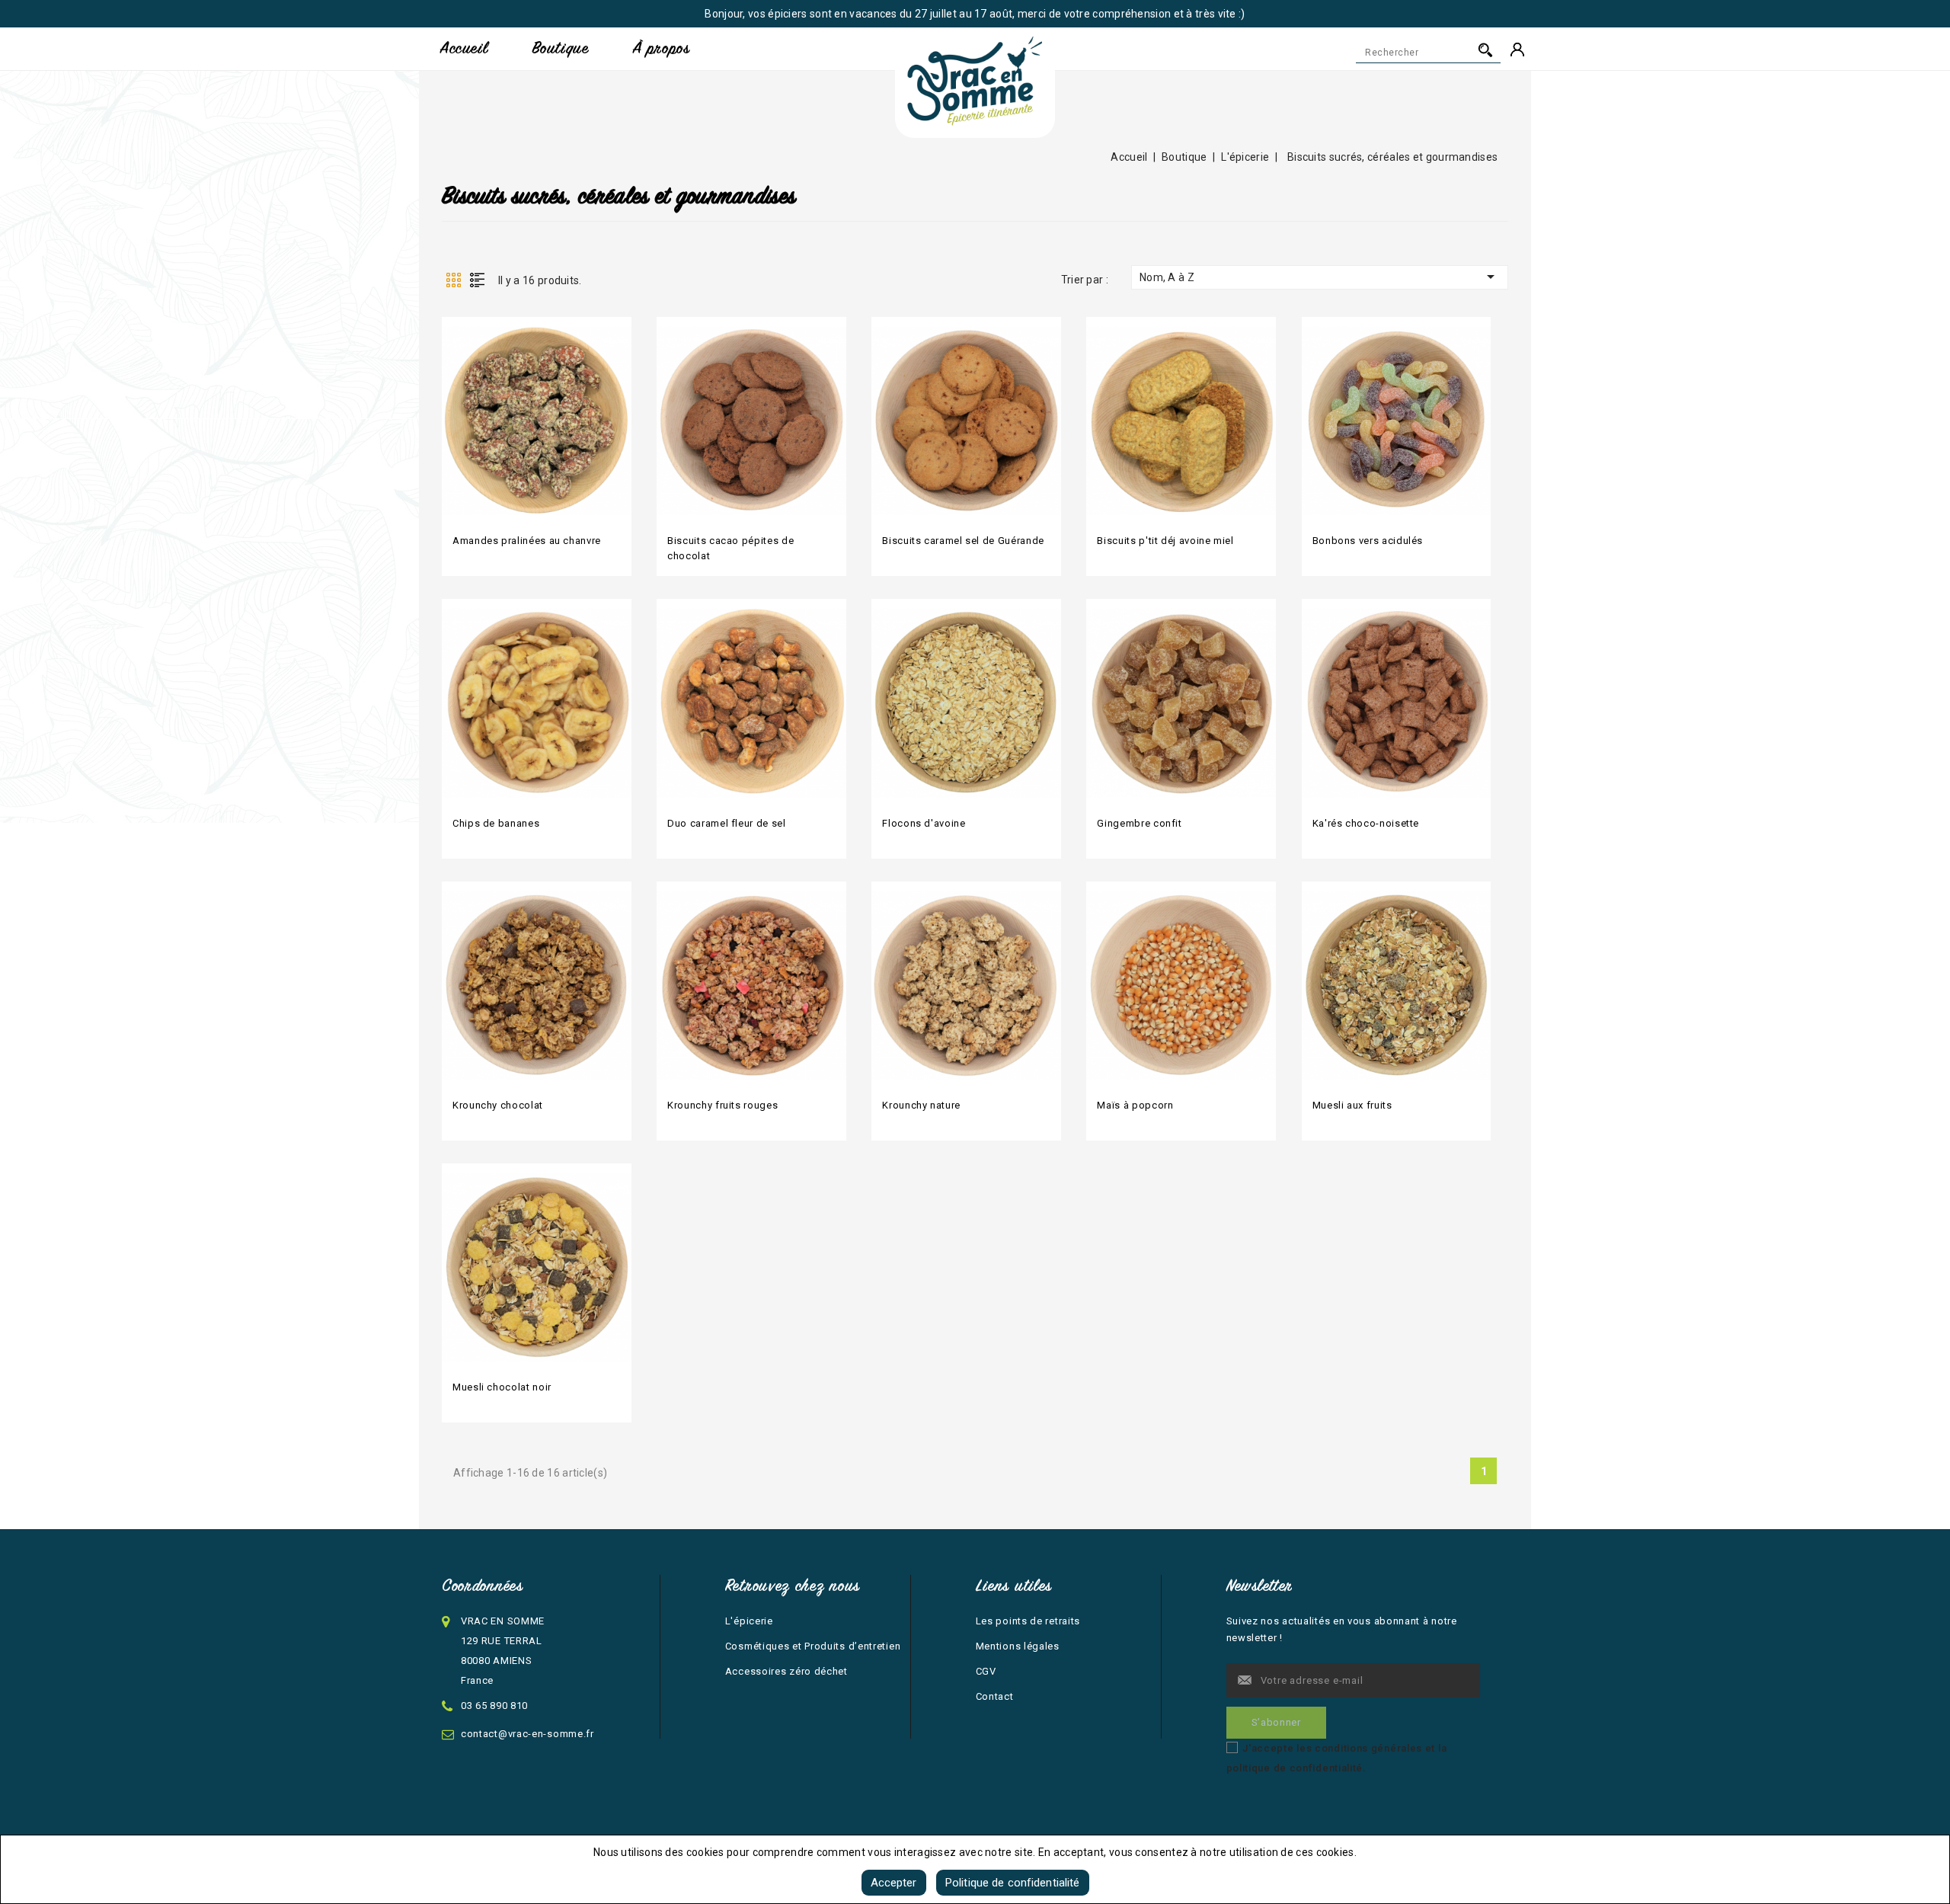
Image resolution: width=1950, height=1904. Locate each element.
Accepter (894, 1883)
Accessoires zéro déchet (786, 1671)
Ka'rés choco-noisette (1366, 823)
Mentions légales (1018, 1646)
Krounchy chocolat (498, 1105)
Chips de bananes (496, 823)
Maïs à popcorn (1135, 1105)
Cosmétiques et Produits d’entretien (813, 1646)
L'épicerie (749, 1621)
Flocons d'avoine (924, 823)
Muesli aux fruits (1352, 1105)
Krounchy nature (921, 1105)
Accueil (464, 48)
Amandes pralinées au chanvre (527, 541)
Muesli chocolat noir (502, 1387)
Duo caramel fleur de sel (726, 823)
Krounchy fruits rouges (722, 1105)
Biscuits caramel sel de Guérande (963, 541)
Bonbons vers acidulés (1368, 541)
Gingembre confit (1139, 823)
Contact (995, 1696)
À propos (661, 48)
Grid (453, 280)
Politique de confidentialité (1013, 1883)
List (477, 280)
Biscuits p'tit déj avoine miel (1165, 541)
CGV (986, 1671)
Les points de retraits (1028, 1621)
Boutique (560, 48)
